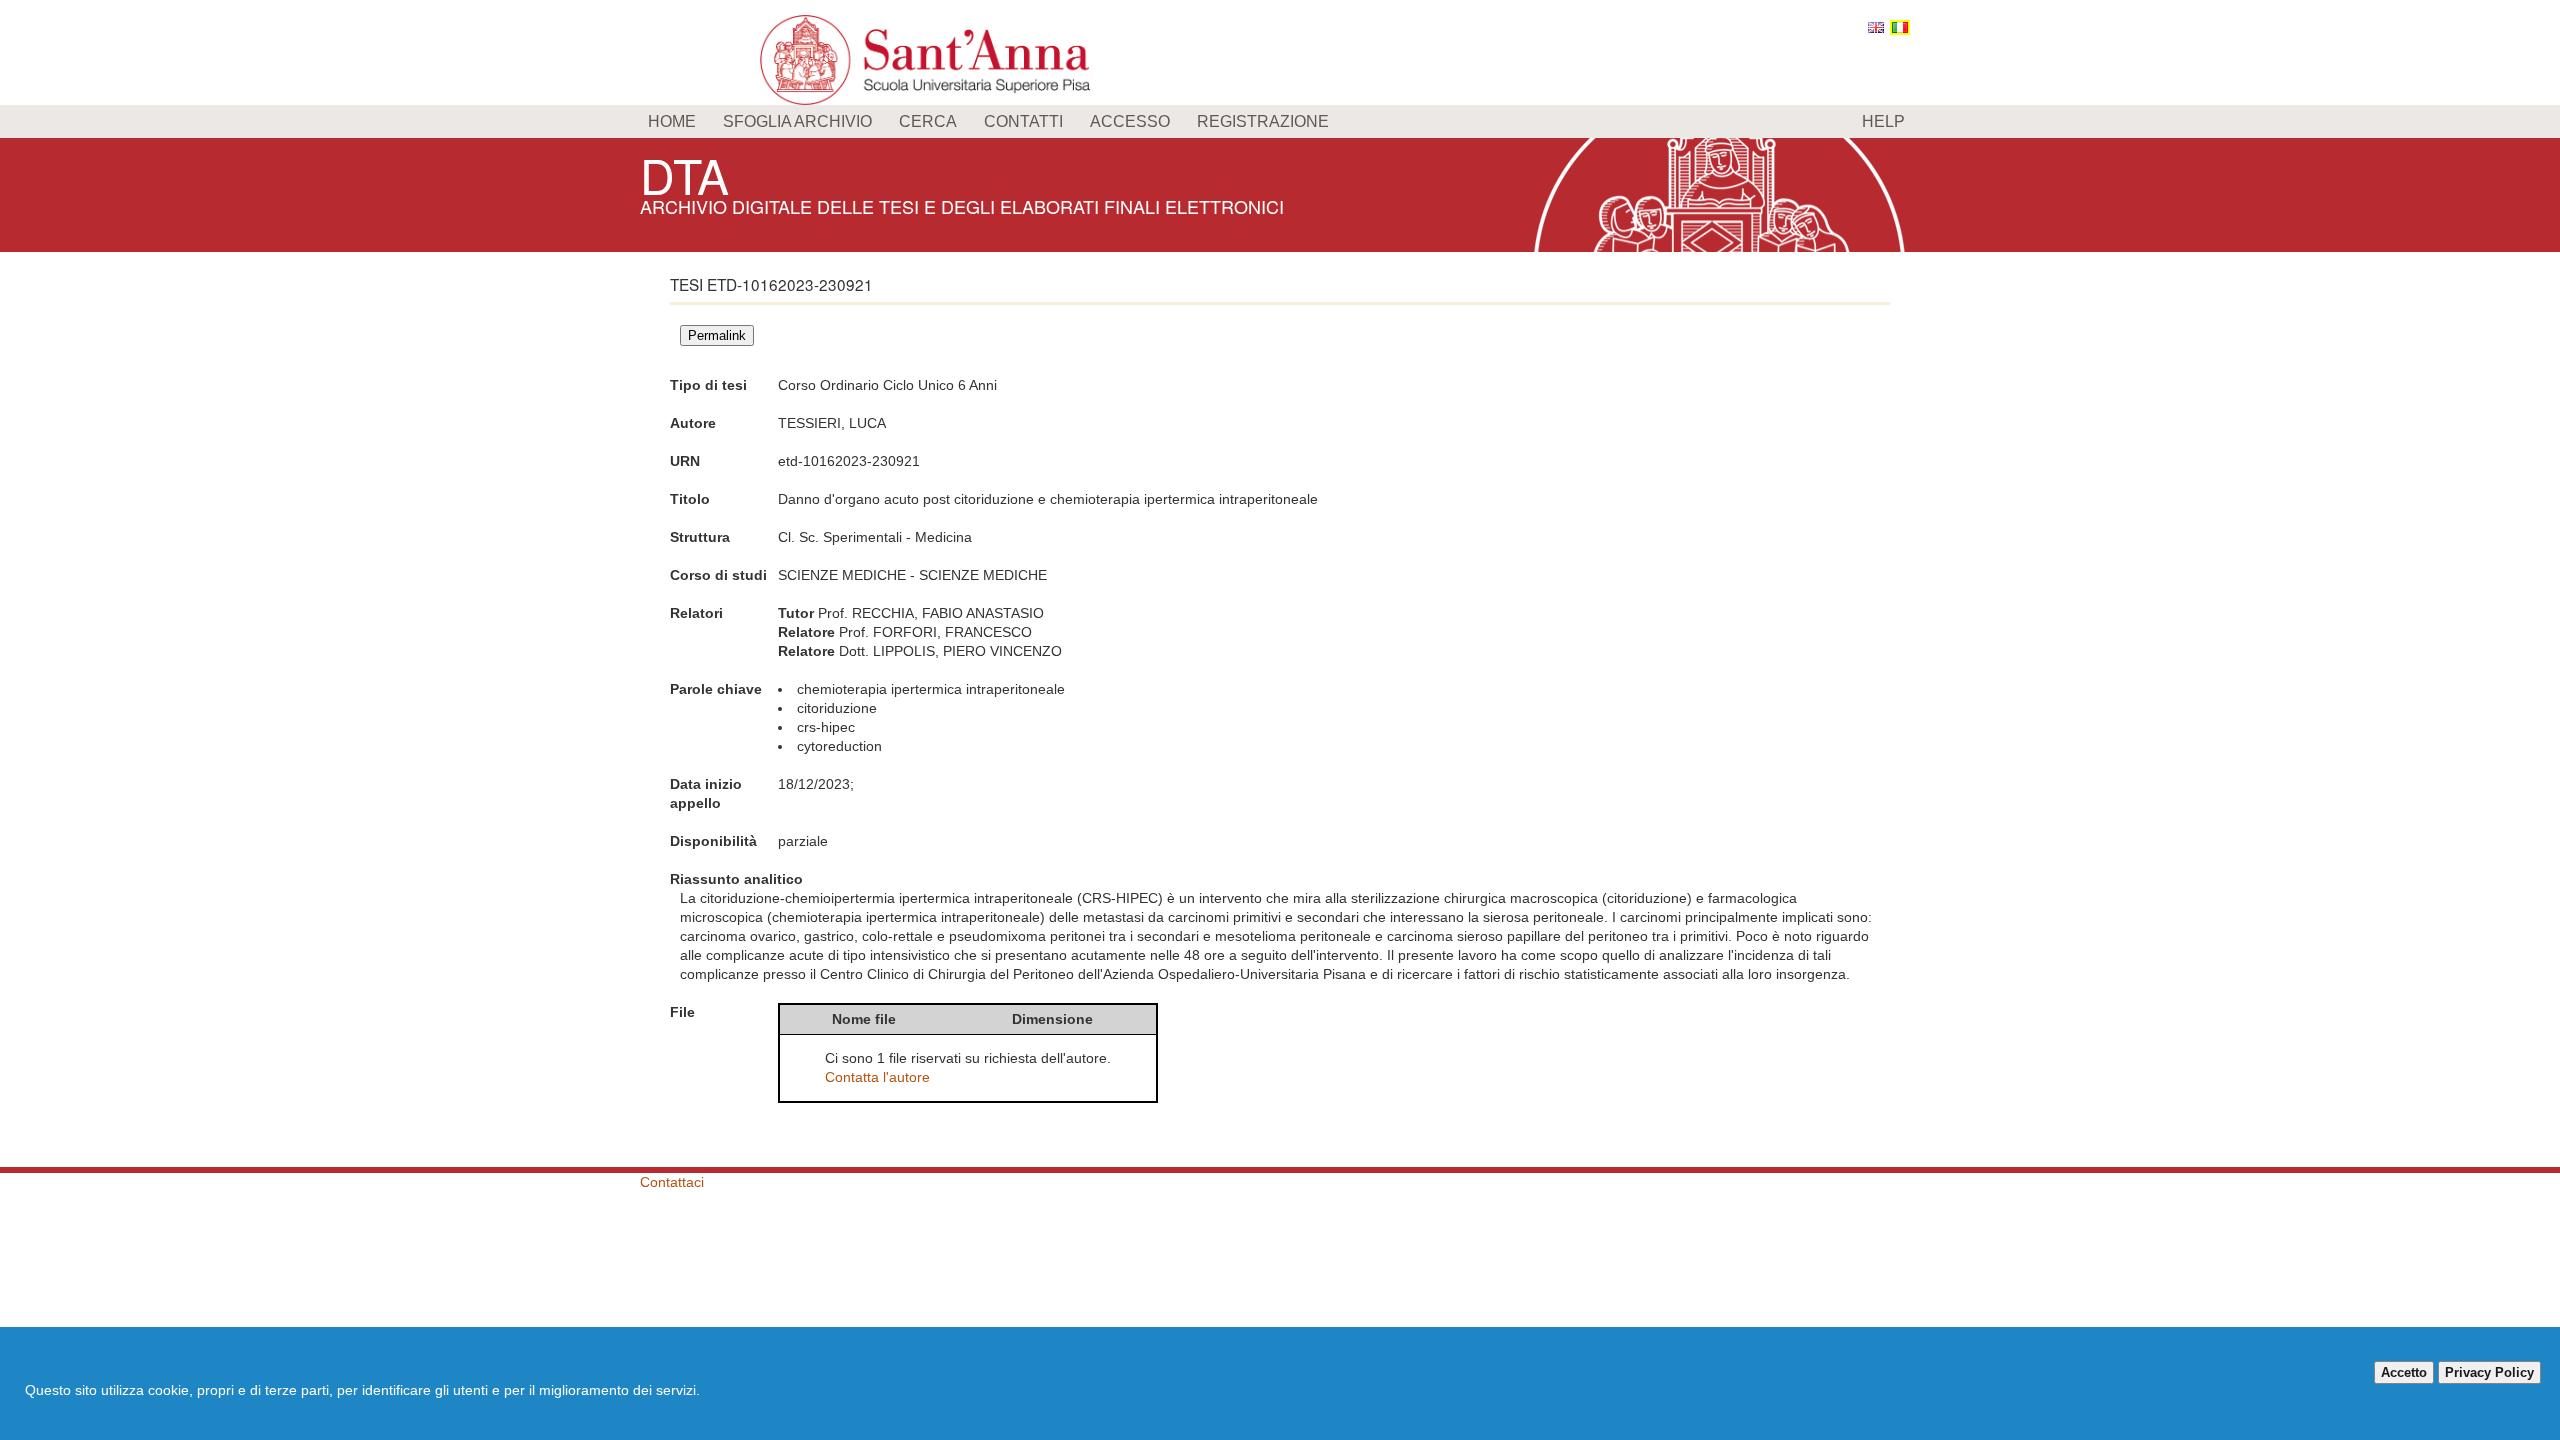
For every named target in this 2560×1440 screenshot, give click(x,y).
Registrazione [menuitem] (1263, 121)
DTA (684, 174)
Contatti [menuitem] (1023, 121)
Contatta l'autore (877, 1077)
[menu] (1280, 121)
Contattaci (672, 1182)
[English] (1876, 27)
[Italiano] (1900, 27)
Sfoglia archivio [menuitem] (797, 121)
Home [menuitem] (672, 121)
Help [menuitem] (1883, 121)
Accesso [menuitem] (1130, 121)
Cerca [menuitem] (928, 121)
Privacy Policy (2489, 1372)
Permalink (717, 335)
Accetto (2404, 1372)
